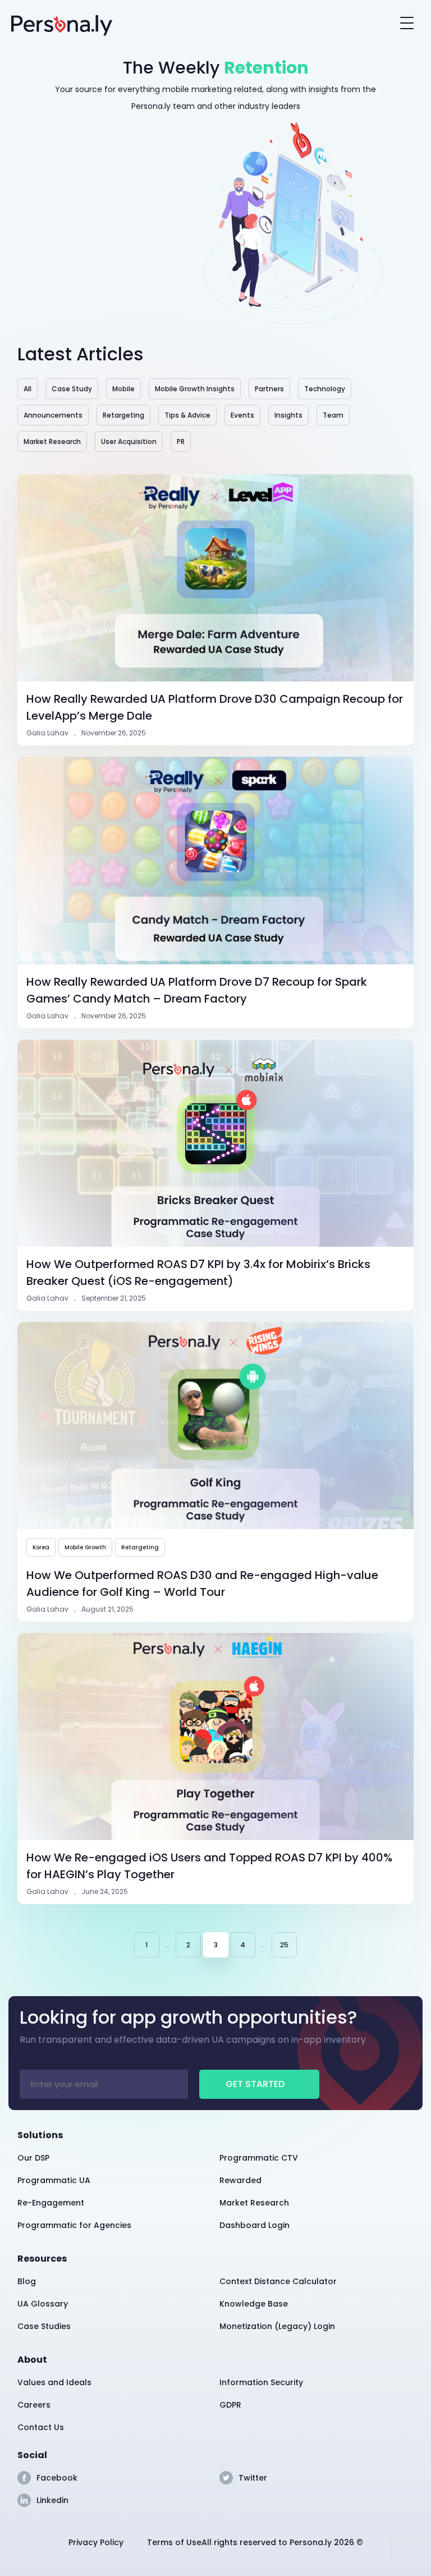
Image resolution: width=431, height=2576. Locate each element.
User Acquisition (129, 441)
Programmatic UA (54, 2180)
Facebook (57, 2478)
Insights (288, 415)
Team (333, 415)
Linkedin (52, 2500)
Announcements (53, 415)
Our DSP (33, 2158)
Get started (255, 2084)
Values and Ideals (54, 2382)
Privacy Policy (96, 2542)
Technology (325, 389)
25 (284, 1945)
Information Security (261, 2382)
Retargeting (123, 415)
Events (242, 415)
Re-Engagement (51, 2203)
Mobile (123, 389)
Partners (269, 389)
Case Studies (44, 2326)
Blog (27, 2281)
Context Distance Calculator (278, 2281)
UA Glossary (43, 2304)
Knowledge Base (254, 2304)
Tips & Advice (187, 415)
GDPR (230, 2405)
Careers (34, 2405)
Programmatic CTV (259, 2158)
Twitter (253, 2478)
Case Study (72, 389)
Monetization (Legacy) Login (277, 2326)
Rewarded (240, 2180)
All (27, 389)
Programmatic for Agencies (74, 2225)
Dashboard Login (255, 2225)
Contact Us (41, 2427)
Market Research (52, 441)
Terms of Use (174, 2542)
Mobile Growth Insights (195, 389)
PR (181, 441)
